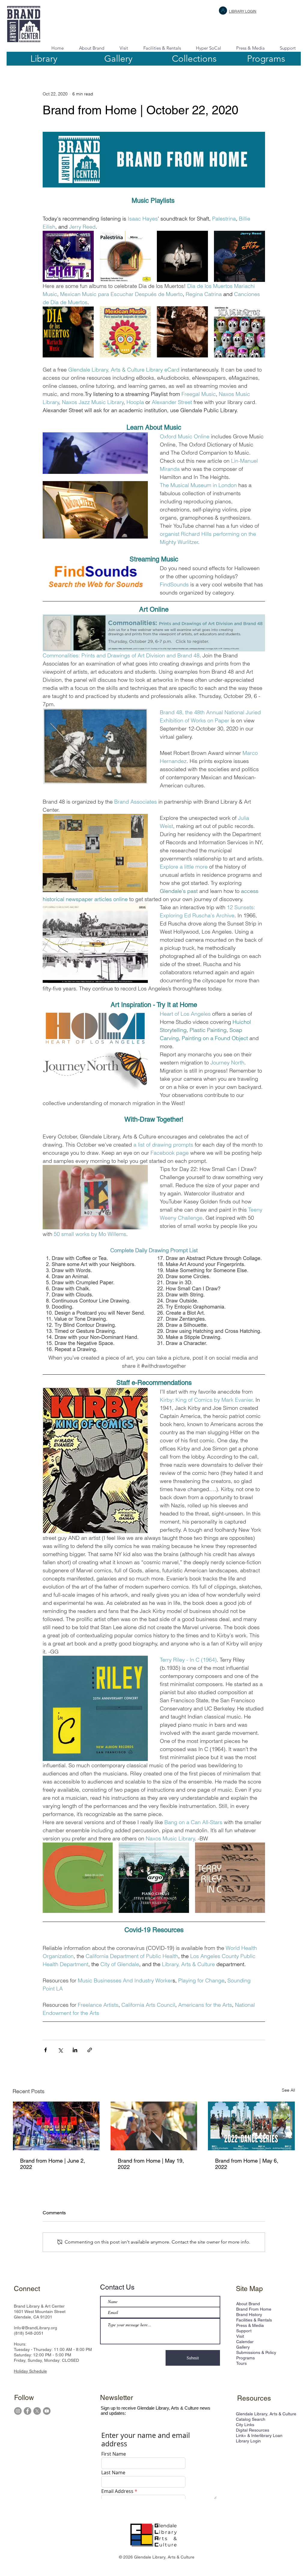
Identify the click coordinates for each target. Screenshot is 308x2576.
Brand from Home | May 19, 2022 (151, 2164)
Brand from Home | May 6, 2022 (247, 2164)
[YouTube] (47, 2411)
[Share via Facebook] (46, 2050)
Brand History (249, 2315)
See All (288, 2090)
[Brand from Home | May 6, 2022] (251, 2126)
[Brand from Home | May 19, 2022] (154, 2126)
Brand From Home (254, 2309)
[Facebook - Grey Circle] (27, 2411)
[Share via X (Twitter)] (60, 2050)
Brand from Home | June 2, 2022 (53, 2164)
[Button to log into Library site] (223, 11)
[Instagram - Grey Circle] (18, 2411)
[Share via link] (90, 2050)
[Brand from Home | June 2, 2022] (56, 2126)
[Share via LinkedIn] (75, 2050)
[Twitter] (37, 2411)
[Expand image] (68, 256)
